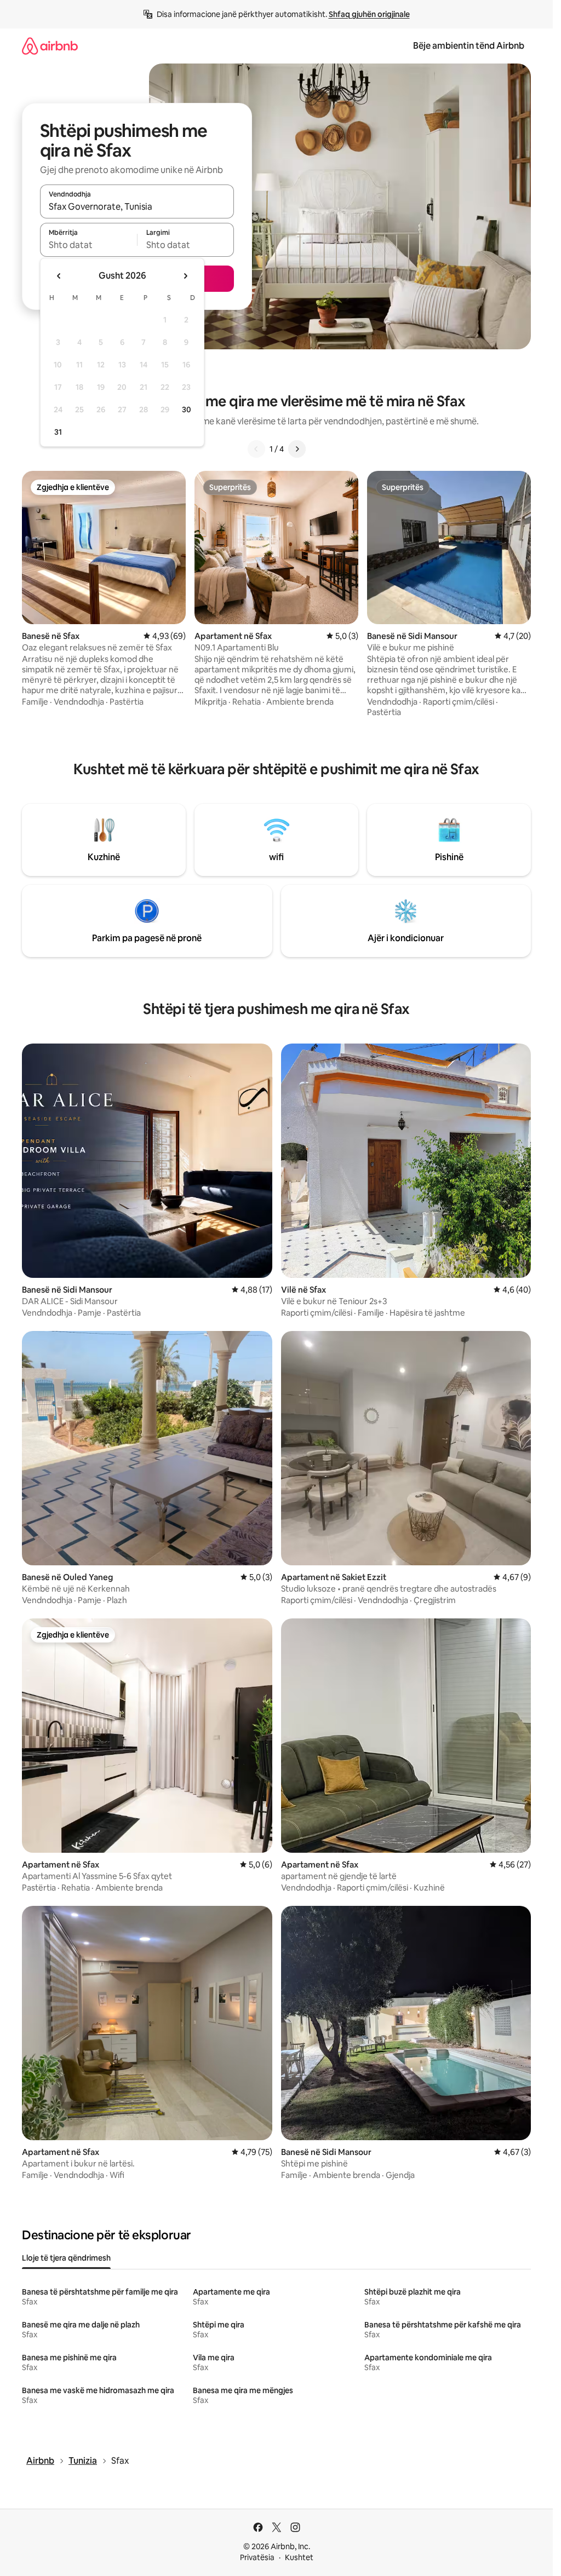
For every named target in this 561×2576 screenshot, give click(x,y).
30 (187, 410)
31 (58, 432)
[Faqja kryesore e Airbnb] (50, 46)
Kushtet (299, 2557)
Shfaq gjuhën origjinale (369, 14)
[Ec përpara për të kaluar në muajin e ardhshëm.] (185, 276)
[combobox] (137, 206)
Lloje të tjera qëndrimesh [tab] (66, 2258)
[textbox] (88, 245)
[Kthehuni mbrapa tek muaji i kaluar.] (59, 276)
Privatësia (257, 2557)
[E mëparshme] (256, 449)
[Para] (297, 449)
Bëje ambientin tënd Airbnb (469, 46)
